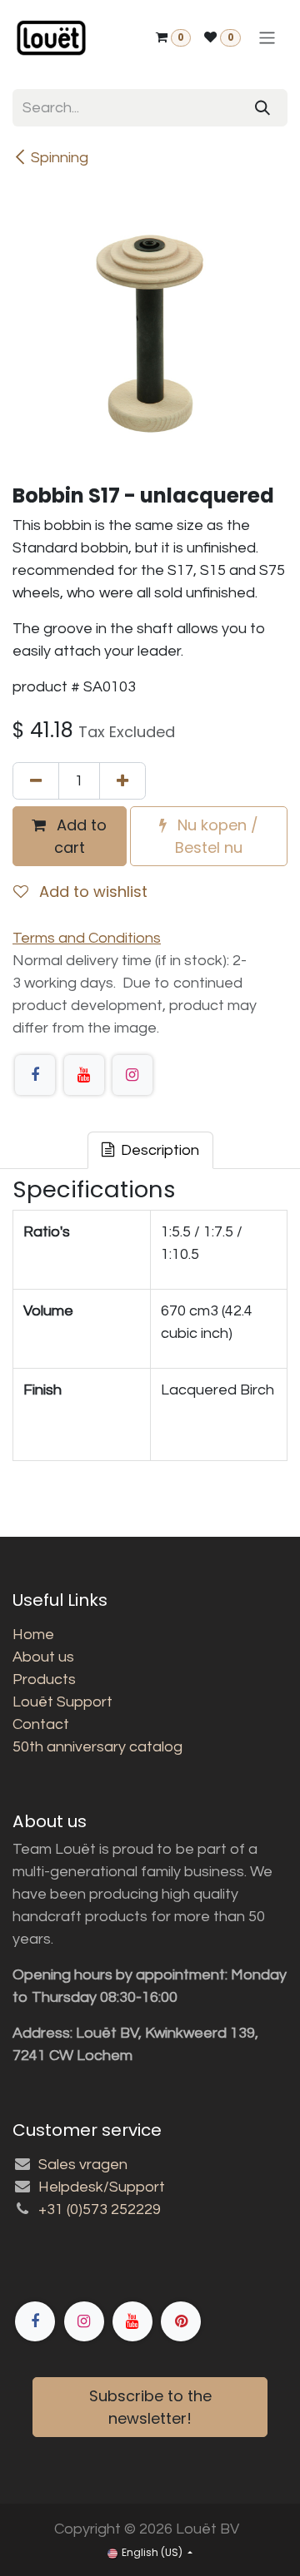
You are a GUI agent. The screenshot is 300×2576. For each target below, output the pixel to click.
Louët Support (62, 1702)
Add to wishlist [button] (91, 892)
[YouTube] (84, 1075)
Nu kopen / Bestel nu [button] (216, 836)
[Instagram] (132, 1075)
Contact (41, 1724)
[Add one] (122, 781)
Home (33, 1635)
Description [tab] (158, 1150)
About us (43, 1657)
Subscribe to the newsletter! (150, 2407)
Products (44, 1679)
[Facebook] (35, 1075)
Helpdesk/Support (102, 2187)
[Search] (262, 108)
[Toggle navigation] (267, 38)
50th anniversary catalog (97, 1747)
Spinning (60, 158)
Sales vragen (83, 2165)
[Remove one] (36, 781)
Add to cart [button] (80, 836)
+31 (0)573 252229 (100, 2209)
